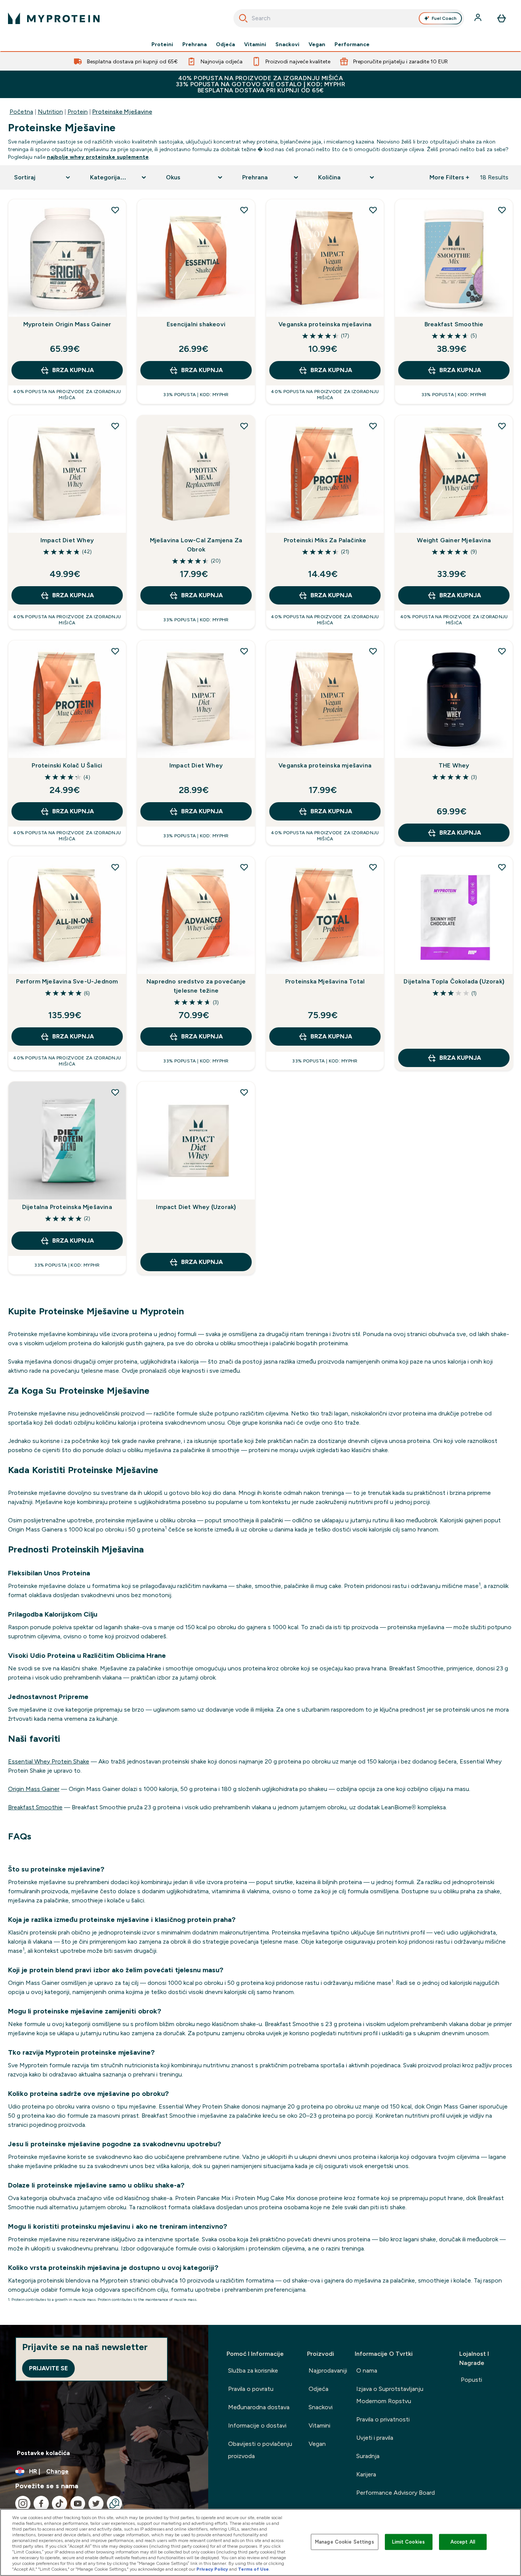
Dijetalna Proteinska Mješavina (67, 1207)
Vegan (317, 44)
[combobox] (349, 18)
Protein (78, 112)
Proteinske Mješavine (122, 112)
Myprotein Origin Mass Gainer (67, 324)
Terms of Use (253, 2569)
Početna (21, 112)
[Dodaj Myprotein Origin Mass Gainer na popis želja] (115, 210)
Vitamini (255, 44)
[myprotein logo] (54, 18)
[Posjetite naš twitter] (96, 2503)
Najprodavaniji (328, 2370)
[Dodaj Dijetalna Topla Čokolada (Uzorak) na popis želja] (502, 867)
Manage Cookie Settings (345, 2542)
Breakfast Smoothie (454, 324)
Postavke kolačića (43, 2453)
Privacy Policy (212, 2569)
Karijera (366, 2474)
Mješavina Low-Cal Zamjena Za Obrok (196, 545)
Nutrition (50, 112)
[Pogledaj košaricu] (502, 18)
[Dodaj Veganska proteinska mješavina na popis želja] (373, 210)
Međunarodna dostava (259, 2407)
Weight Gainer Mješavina (454, 540)
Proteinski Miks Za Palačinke (325, 540)
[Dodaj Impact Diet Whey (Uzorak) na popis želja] (244, 1092)
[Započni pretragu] (243, 18)
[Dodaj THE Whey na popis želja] (502, 651)
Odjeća (225, 44)
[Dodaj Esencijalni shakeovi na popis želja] (244, 210)
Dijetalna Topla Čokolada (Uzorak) (454, 981)
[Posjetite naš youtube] (78, 2503)
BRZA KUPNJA (73, 370)
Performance (352, 44)
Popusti (471, 2380)
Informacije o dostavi (257, 2425)
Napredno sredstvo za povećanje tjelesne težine (196, 986)
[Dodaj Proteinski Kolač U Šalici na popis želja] (115, 651)
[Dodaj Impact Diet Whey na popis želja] (115, 426)
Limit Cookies (408, 2542)
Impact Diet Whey (67, 540)
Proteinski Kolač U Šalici (67, 765)
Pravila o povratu (251, 2389)
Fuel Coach (444, 18)
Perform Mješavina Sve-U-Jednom (67, 981)
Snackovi (287, 44)
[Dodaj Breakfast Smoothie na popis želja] (502, 210)
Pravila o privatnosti (383, 2419)
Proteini (162, 44)
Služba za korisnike (253, 2370)
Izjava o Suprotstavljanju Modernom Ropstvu (390, 2395)
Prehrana (195, 44)
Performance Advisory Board (396, 2493)
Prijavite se (48, 2368)
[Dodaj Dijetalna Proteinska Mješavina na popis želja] (115, 1092)
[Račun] (479, 18)
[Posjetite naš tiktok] (59, 2503)
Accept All (463, 2542)
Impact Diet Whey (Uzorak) (196, 1207)
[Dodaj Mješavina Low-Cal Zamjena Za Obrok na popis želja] (244, 426)
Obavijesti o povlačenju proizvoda (260, 2450)
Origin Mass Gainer (34, 1789)
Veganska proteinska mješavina (325, 324)
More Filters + (449, 177)
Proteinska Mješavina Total (325, 981)
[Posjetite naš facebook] (41, 2503)
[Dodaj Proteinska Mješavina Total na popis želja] (373, 867)
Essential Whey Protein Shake (49, 1761)
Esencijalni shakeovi (196, 324)
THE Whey (454, 765)
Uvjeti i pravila (375, 2438)
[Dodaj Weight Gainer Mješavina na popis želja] (502, 426)
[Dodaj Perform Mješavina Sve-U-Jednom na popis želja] (115, 867)
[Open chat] (114, 2503)
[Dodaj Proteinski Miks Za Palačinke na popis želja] (373, 426)
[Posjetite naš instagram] (23, 2503)
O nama (367, 2370)
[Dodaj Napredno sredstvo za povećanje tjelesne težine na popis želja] (244, 867)
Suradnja (368, 2456)
